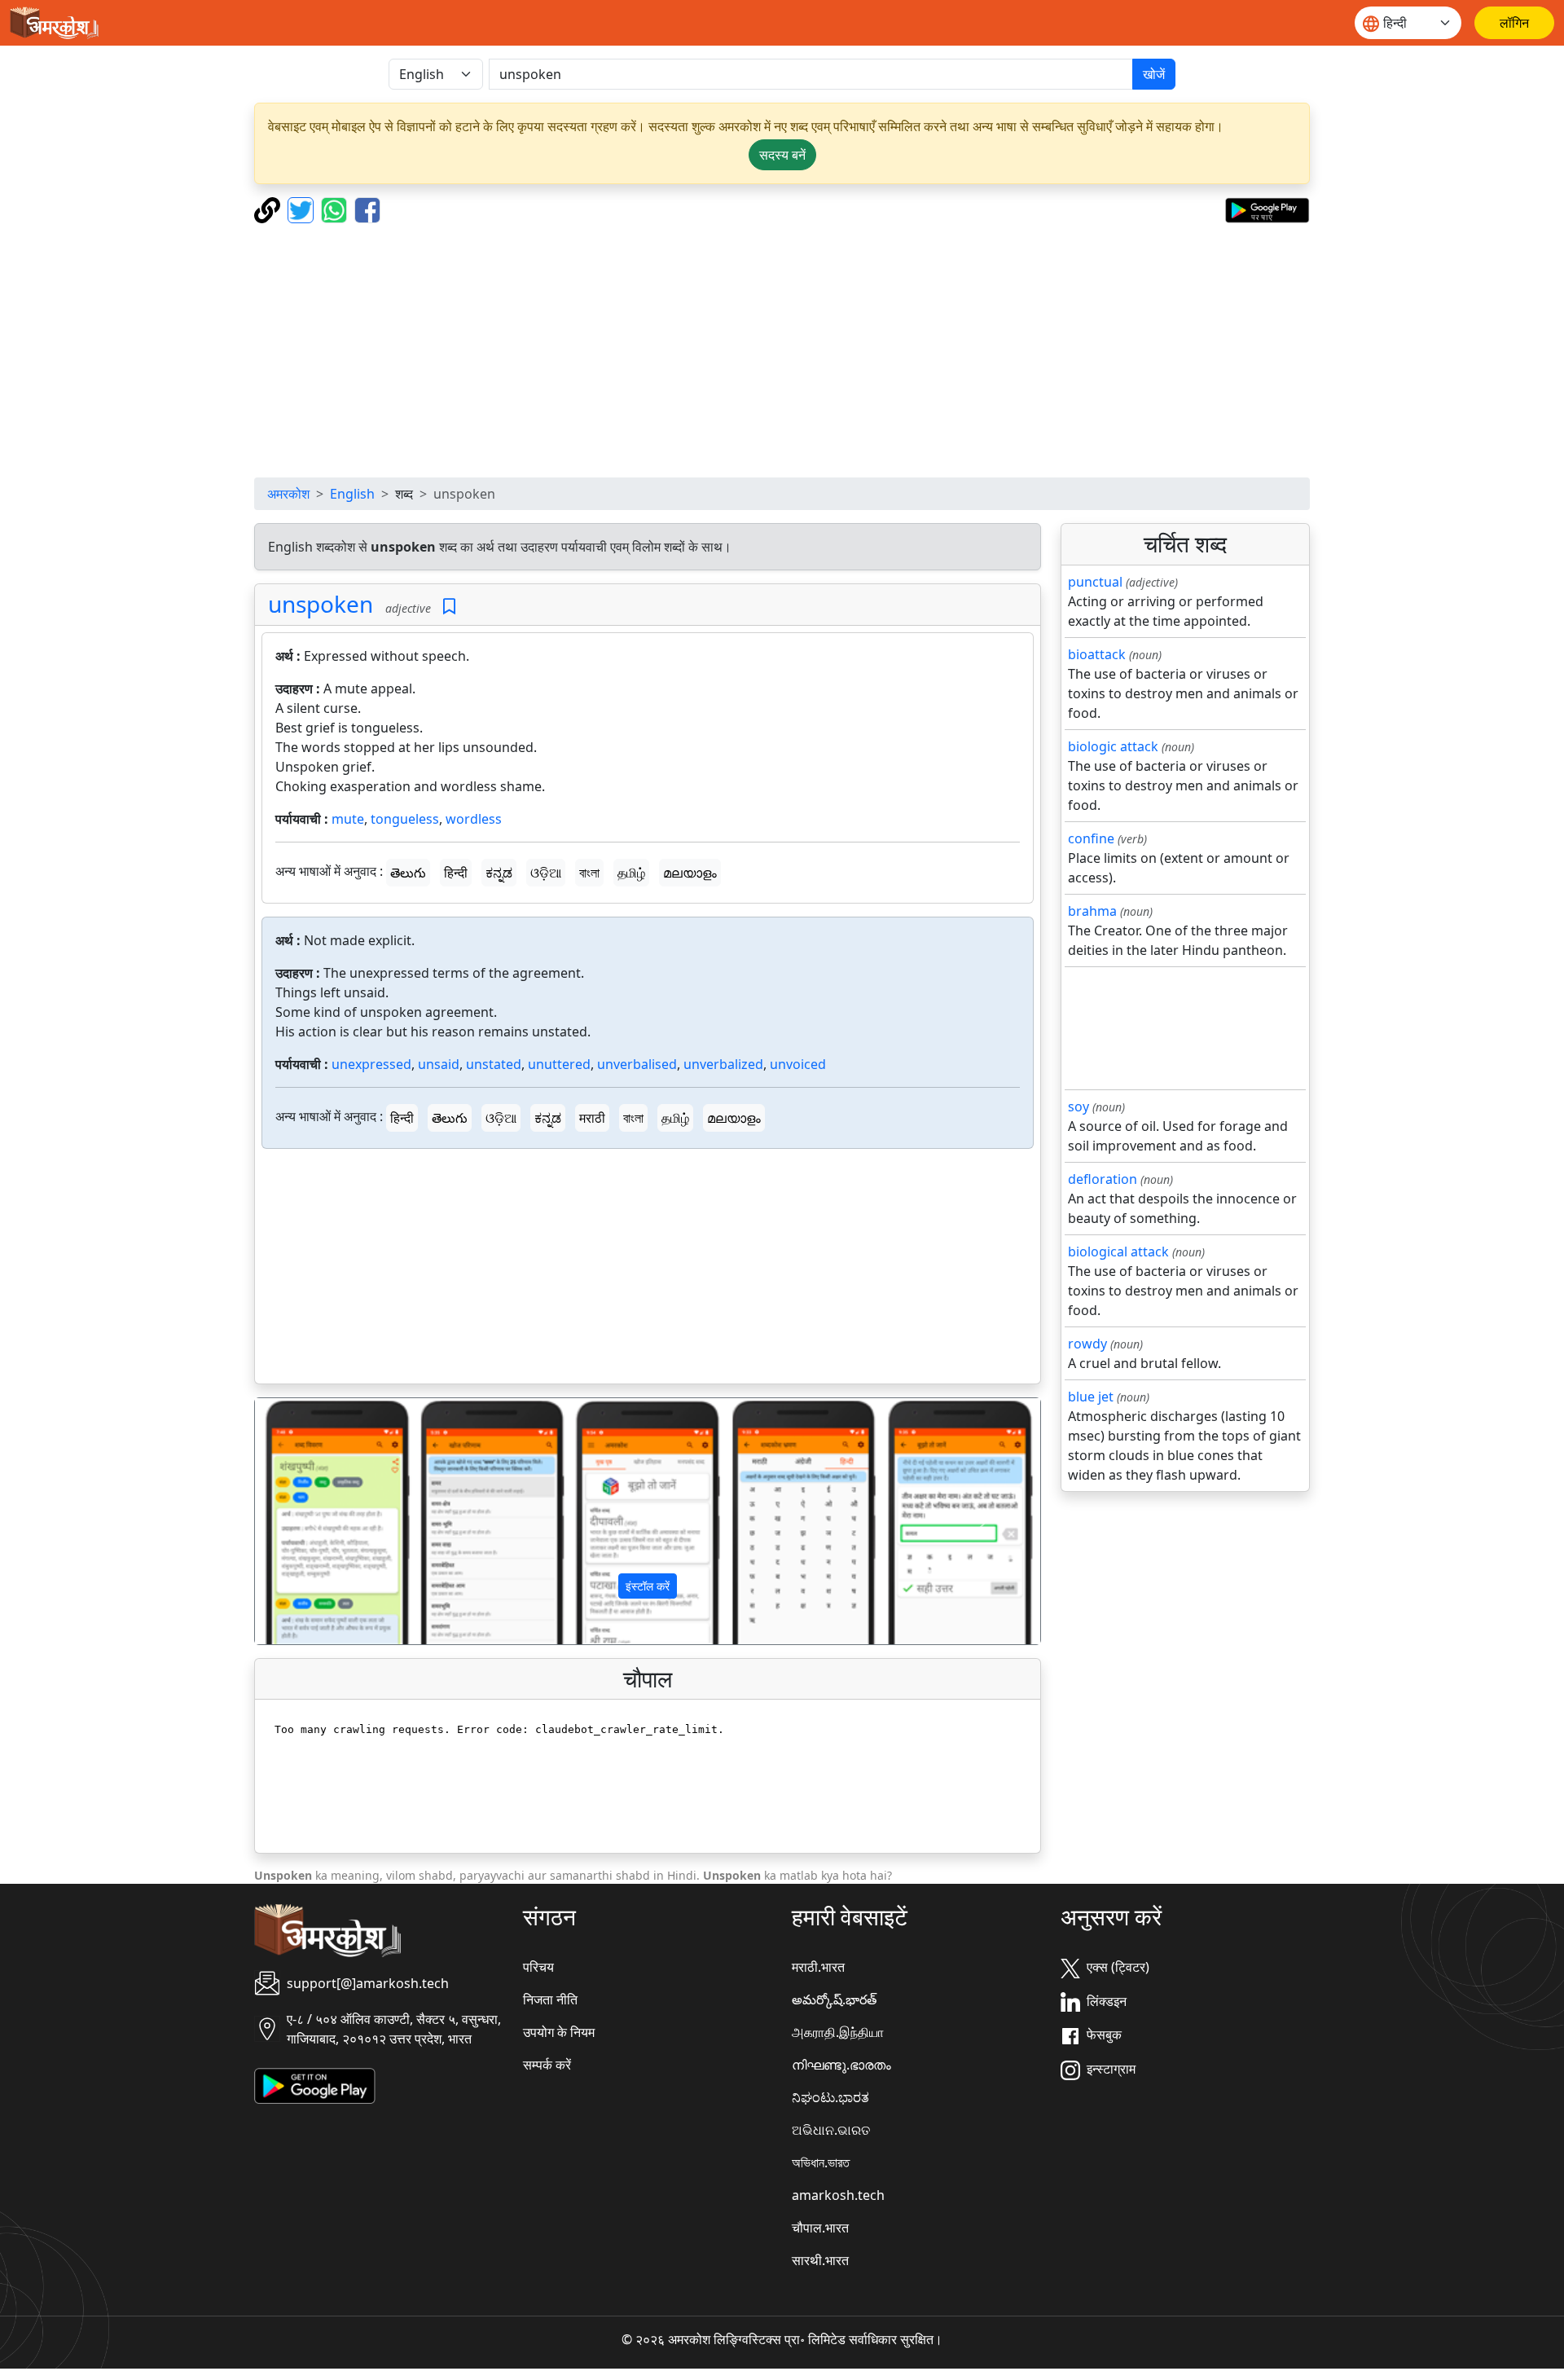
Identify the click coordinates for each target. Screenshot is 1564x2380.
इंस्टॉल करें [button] (648, 1586)
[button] (314, 1521)
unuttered (559, 1064)
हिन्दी (456, 873)
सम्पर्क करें (547, 2065)
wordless (474, 819)
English (352, 494)
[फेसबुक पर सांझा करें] (367, 209)
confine (1091, 838)
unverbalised (637, 1064)
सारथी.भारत (820, 2260)
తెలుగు (408, 873)
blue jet (1091, 1397)
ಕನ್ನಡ (499, 873)
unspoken (321, 604)
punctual (1095, 582)
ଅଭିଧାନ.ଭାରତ (831, 2130)
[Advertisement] (782, 350)
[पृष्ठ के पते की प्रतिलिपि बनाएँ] (269, 209)
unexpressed (371, 1064)
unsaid (439, 1064)
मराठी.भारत (818, 1967)
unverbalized (723, 1064)
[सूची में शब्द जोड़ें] (449, 607)
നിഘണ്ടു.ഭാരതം (841, 2065)
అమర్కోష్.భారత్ (834, 1999)
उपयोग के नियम (559, 2032)
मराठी (592, 1118)
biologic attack (1113, 746)
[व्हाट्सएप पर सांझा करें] (336, 209)
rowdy (1087, 1344)
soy (1079, 1106)
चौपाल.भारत (820, 2228)
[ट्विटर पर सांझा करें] (303, 209)
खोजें (1154, 74)
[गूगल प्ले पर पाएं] (1267, 209)
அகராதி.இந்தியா (838, 2032)
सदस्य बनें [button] (782, 155)
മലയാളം (690, 873)
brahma (1092, 911)
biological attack (1118, 1252)
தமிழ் (631, 873)
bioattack (1097, 654)
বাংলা (589, 873)
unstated (494, 1064)
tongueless (405, 819)
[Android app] (315, 2084)
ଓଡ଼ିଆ (546, 873)
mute (348, 819)
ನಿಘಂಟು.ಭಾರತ (830, 2097)
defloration (1103, 1179)
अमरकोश (288, 494)
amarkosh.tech (838, 2195)
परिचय (538, 1967)
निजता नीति (550, 1999)
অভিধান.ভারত (821, 2162)
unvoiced (798, 1064)
